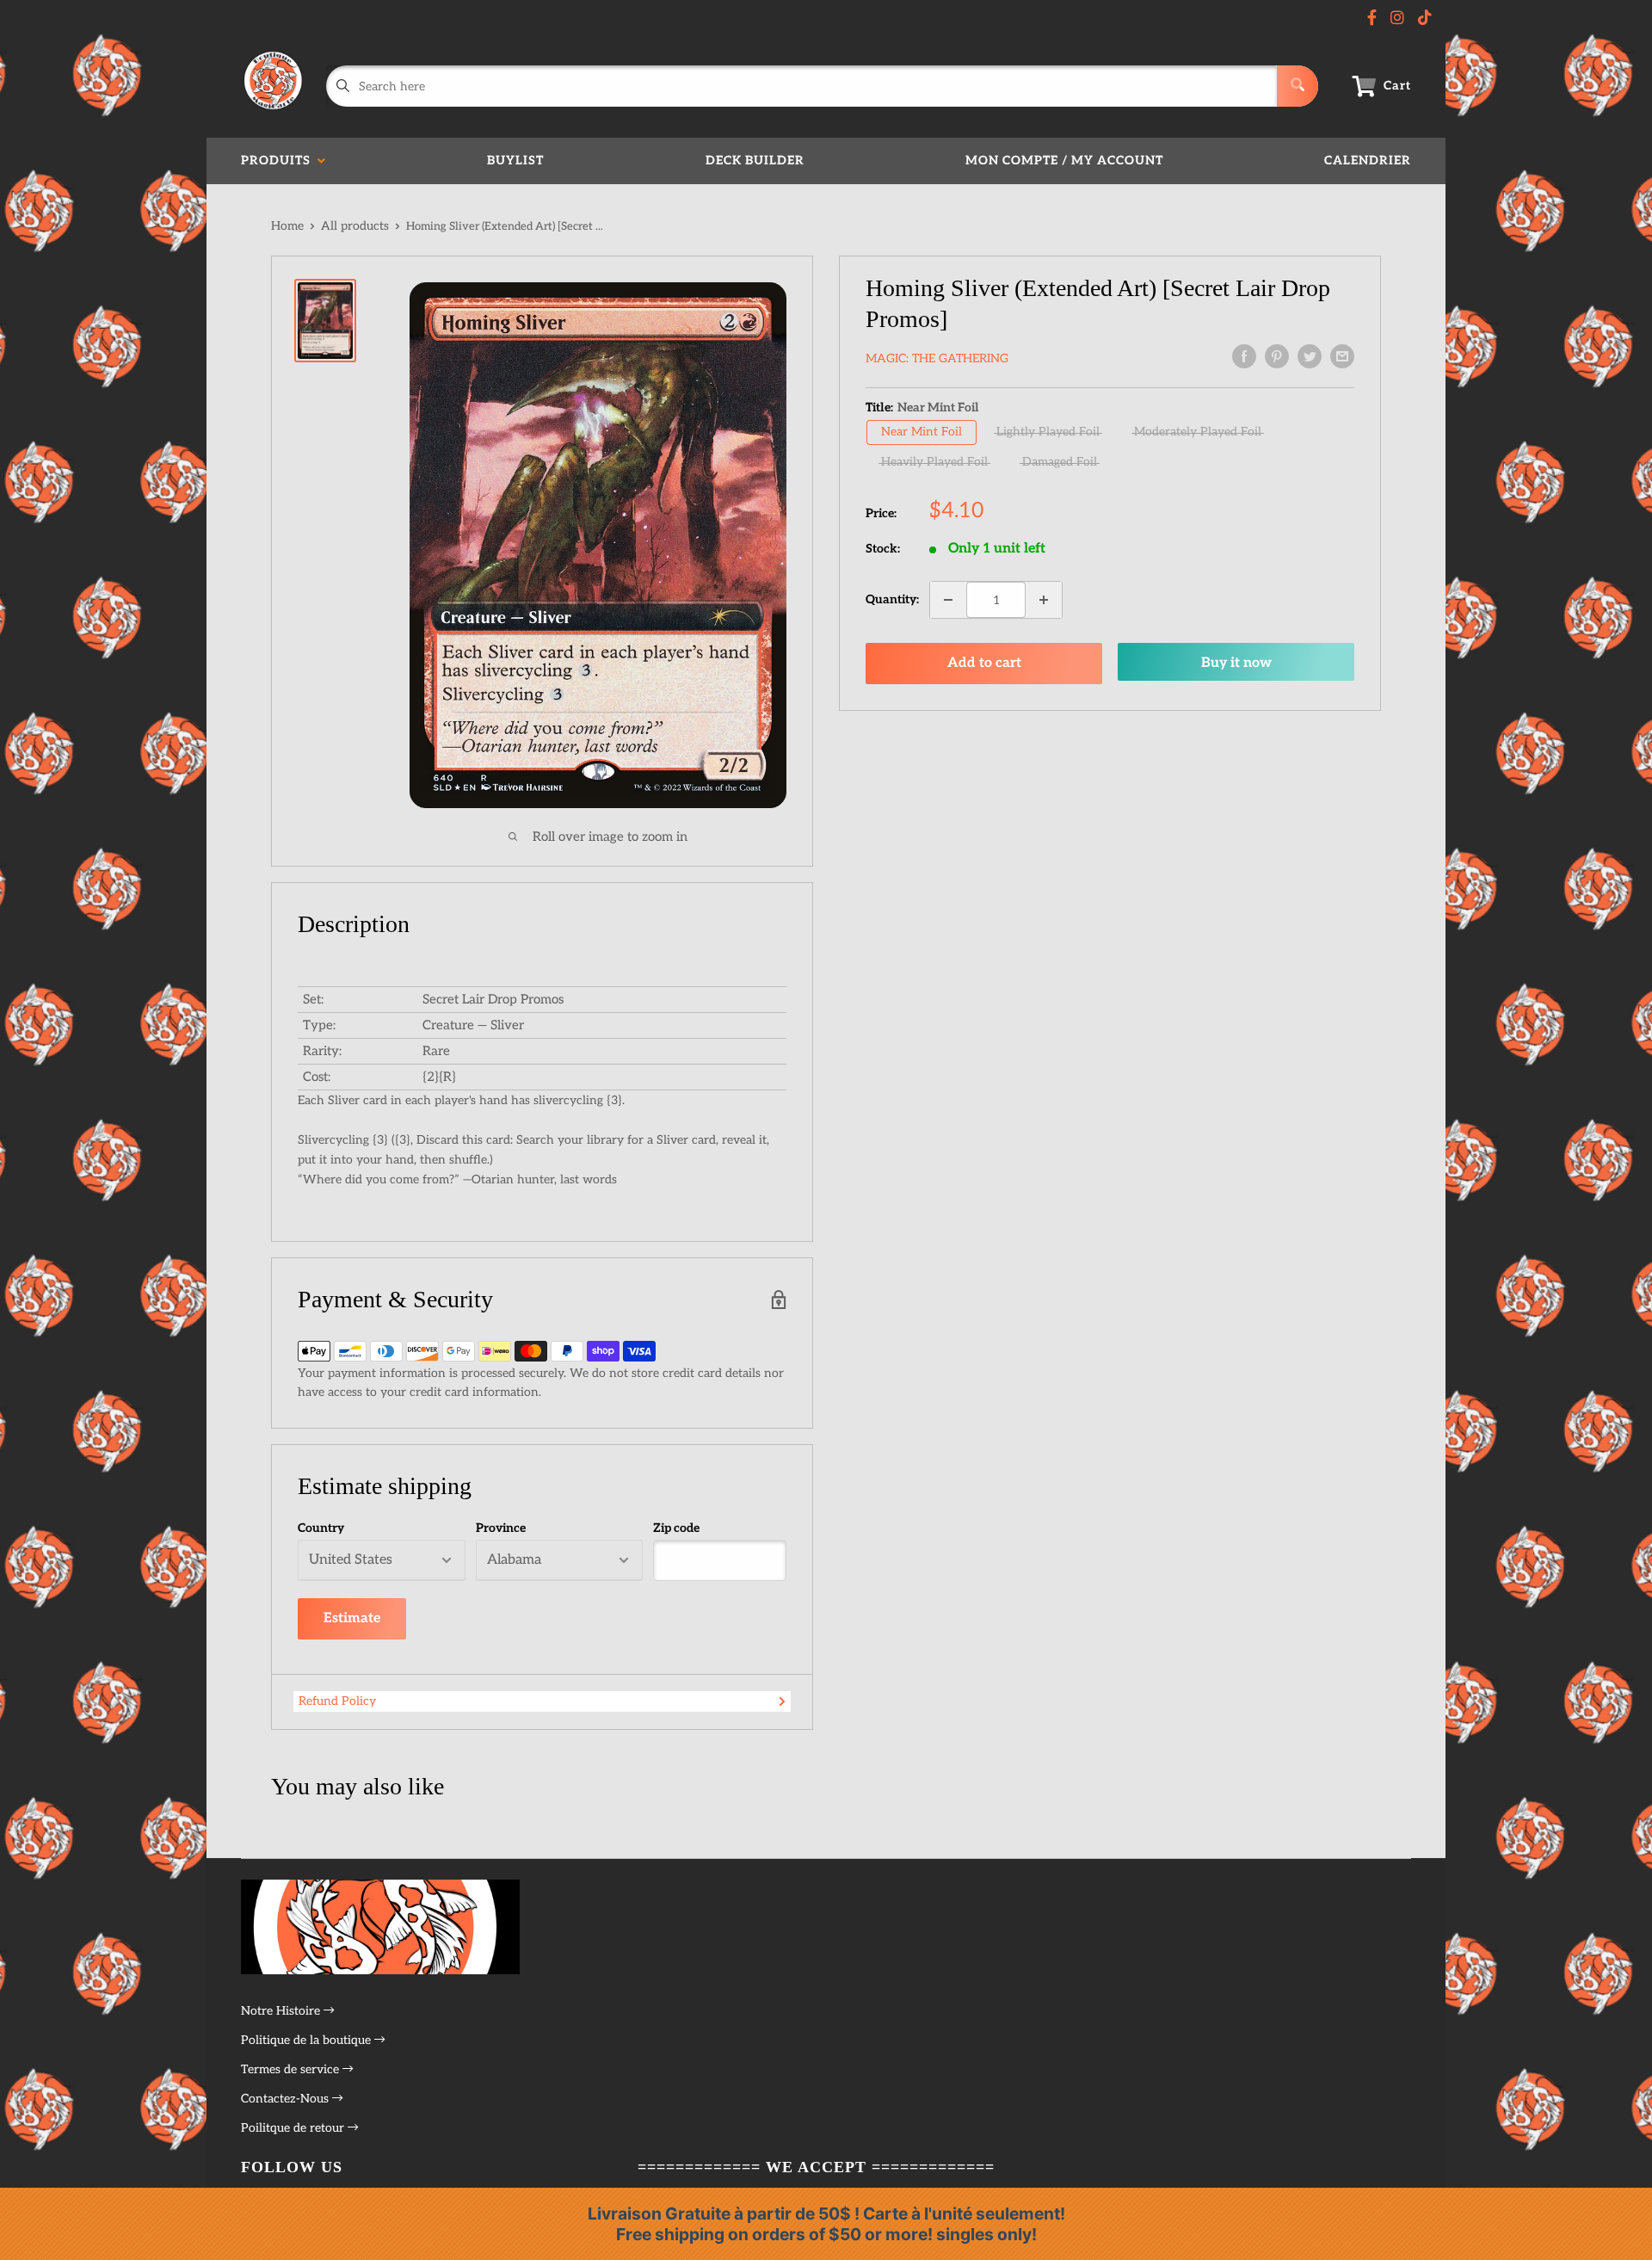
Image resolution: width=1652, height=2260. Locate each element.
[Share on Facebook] (1244, 356)
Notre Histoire (282, 2011)
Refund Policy (337, 1701)
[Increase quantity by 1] (1044, 600)
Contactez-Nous (287, 2099)
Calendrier (1368, 161)
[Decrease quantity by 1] (948, 600)
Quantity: (892, 599)
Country (321, 1528)
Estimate (352, 1618)
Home (287, 226)
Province (501, 1528)
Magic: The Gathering (937, 358)
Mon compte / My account (1064, 161)
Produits (279, 161)
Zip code (676, 1528)
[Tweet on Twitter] (1310, 356)
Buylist (515, 161)
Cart (1397, 86)
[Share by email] (1342, 356)
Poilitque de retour (294, 2128)
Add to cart (984, 663)
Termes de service (292, 2069)
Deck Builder (755, 161)
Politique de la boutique (308, 2040)
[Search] (1298, 86)
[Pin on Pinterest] (1277, 356)
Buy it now (1236, 663)
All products (355, 226)
